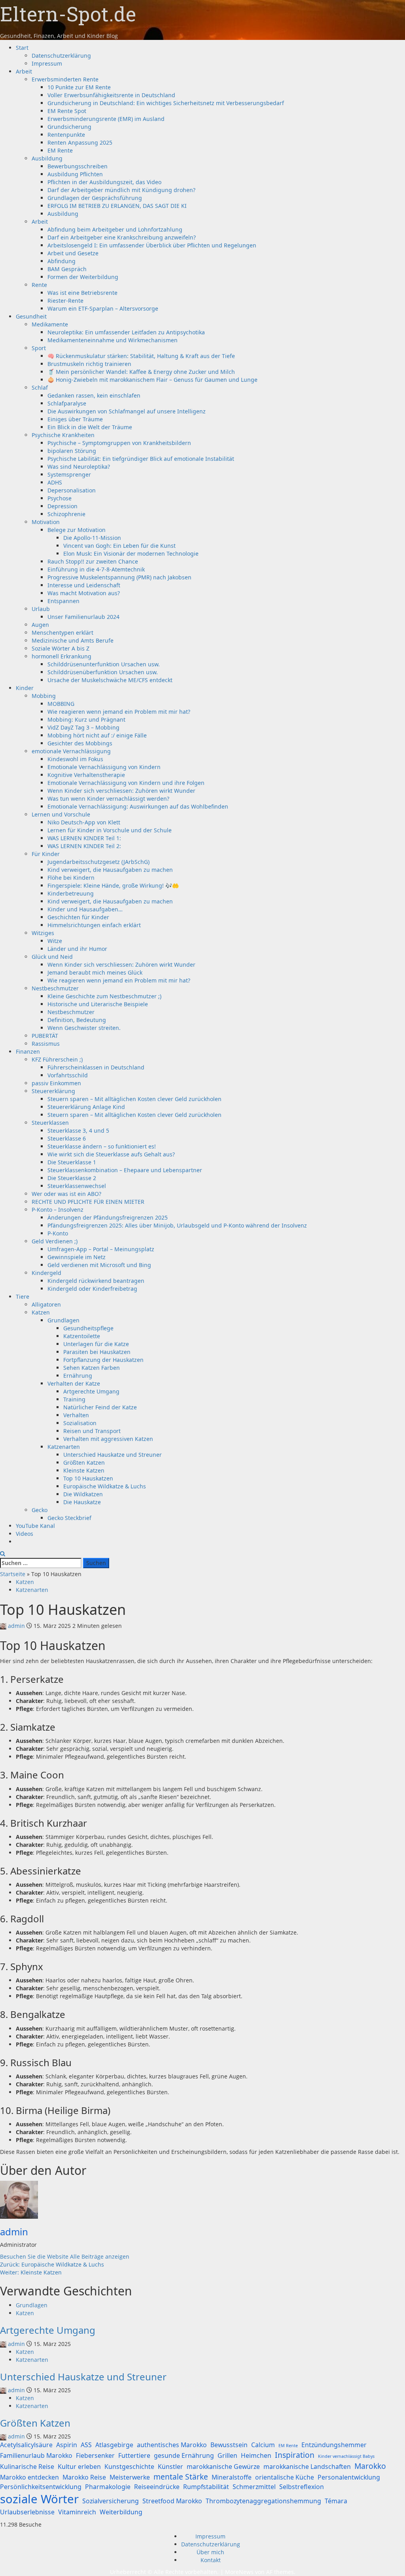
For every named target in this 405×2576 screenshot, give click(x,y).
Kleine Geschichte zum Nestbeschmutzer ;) (104, 996)
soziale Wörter (39, 2499)
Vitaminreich (77, 2512)
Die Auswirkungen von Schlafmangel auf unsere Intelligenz (127, 411)
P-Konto (58, 1233)
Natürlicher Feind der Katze (100, 1407)
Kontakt (211, 2560)
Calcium (263, 2445)
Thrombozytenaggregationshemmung (263, 2501)
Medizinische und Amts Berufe (73, 640)
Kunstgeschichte (129, 2467)
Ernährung (78, 1376)
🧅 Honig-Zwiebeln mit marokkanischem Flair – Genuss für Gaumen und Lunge (152, 380)
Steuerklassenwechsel (77, 1186)
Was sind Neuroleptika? (79, 467)
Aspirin (67, 2445)
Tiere (23, 1296)
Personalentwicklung (349, 2477)
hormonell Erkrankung (62, 656)
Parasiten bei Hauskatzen (97, 1352)
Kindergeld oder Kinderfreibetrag (92, 1289)
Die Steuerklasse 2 (72, 1178)
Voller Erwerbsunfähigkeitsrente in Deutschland (111, 95)
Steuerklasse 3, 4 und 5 (78, 1131)
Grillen (227, 2455)
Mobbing (44, 696)
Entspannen (63, 601)
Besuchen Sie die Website (35, 2256)
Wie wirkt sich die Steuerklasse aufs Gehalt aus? (111, 1154)
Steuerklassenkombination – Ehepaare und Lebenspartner (125, 1170)
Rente (39, 285)
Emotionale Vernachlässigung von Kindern (104, 767)
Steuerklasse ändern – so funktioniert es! (102, 1146)
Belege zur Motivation (77, 530)
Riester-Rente (65, 301)
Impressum (47, 63)
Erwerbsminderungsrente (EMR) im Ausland (106, 119)
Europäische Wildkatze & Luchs (105, 1486)
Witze (55, 941)
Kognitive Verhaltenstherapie (86, 775)
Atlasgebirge (114, 2445)
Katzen (41, 1312)
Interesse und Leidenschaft (84, 585)
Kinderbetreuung (71, 893)
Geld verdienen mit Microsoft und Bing (99, 1265)
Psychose (60, 498)
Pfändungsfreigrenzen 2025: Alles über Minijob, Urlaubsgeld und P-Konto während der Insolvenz (177, 1225)
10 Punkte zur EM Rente (79, 87)
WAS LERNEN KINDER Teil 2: (84, 846)
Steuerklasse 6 (67, 1138)
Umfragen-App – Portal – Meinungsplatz (101, 1249)
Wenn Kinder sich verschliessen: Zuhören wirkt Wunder (121, 791)
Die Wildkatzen (83, 1494)
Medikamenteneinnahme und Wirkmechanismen (113, 340)
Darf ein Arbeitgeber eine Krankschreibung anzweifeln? (122, 237)
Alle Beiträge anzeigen (100, 2256)
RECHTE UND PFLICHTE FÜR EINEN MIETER (88, 1202)
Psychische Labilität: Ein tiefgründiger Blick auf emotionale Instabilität (141, 459)
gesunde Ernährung (184, 2455)
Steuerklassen (50, 1123)
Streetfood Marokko (172, 2501)
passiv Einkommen (56, 1083)
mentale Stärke (181, 2477)
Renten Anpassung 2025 (80, 142)
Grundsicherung (69, 127)
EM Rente (60, 150)
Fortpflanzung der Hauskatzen (103, 1360)
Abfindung (62, 261)
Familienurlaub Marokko (36, 2455)
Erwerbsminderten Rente (65, 79)
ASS (86, 2445)
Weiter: (31, 2272)
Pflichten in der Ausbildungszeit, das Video (104, 182)
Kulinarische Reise (27, 2467)
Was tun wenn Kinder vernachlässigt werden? (108, 799)
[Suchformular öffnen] (3, 1554)
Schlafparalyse (67, 403)
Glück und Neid (52, 957)
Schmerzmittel (254, 2487)
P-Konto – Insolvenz (58, 1210)
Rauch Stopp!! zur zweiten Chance (93, 561)
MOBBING (61, 704)
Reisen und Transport (92, 1431)
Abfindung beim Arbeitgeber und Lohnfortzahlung (115, 229)
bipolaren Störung (72, 451)
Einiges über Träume (75, 419)
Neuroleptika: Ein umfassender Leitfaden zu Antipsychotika (126, 332)
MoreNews (239, 2572)
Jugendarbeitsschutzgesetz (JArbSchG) (98, 862)
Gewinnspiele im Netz (77, 1257)
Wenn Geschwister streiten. (84, 1028)
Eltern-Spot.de (68, 14)
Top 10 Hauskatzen (88, 1478)
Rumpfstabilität (206, 2487)
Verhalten (76, 1415)
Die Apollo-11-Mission (92, 538)
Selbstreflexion (302, 2487)
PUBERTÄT (45, 1036)
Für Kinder (46, 854)
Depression (62, 506)
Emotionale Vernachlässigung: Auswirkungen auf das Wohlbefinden (138, 806)
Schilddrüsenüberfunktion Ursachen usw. (103, 672)
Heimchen (256, 2455)
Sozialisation (80, 1423)
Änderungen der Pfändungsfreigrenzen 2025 (108, 1217)
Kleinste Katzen (84, 1470)
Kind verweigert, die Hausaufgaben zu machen (110, 870)
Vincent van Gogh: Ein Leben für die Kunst (119, 546)
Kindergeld (46, 1273)
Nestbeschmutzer (55, 988)
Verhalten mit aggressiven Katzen (108, 1439)
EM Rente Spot (67, 111)
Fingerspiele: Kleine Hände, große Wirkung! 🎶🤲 (113, 885)
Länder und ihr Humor (77, 949)
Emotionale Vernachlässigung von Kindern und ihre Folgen (126, 783)
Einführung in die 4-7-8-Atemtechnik (96, 569)
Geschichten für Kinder (78, 917)
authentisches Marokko (172, 2445)
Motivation (46, 522)
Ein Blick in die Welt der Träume (90, 427)
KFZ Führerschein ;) (57, 1059)
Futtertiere (134, 2455)
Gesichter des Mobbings (80, 743)
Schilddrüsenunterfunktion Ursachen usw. (104, 664)
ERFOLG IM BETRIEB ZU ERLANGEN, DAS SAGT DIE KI (117, 206)
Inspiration (295, 2455)
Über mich (210, 2552)
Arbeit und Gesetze (73, 253)
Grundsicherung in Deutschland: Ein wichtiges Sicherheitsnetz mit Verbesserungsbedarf (166, 103)
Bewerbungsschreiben (78, 166)
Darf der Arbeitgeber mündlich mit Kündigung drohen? (121, 190)
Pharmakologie (108, 2487)
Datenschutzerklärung (61, 56)
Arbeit (24, 71)
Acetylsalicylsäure (26, 2445)
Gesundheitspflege (88, 1328)
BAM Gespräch (67, 269)
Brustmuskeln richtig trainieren (89, 364)
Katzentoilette (82, 1336)
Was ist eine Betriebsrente (82, 293)
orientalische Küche (285, 2477)
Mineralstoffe (232, 2477)
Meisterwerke (130, 2477)
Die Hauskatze (82, 1502)
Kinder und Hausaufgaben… (85, 909)
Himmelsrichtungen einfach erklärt (94, 925)
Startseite (13, 1574)
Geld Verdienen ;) (55, 1241)
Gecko (40, 1510)
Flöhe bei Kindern (71, 878)
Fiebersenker (95, 2455)
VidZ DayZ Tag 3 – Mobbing (83, 727)
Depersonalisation (72, 490)
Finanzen (28, 1051)
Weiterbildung (121, 2512)
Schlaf (40, 388)
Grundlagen (63, 1320)
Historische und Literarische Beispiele (98, 1004)
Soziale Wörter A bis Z (61, 648)
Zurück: (52, 2264)
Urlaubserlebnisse (27, 2512)
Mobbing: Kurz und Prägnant (86, 719)
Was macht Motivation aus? (84, 593)
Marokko (370, 2466)
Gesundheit (31, 316)
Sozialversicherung (111, 2501)
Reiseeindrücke (157, 2487)
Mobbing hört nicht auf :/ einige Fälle (97, 735)
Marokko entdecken (29, 2477)
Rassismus (46, 1044)
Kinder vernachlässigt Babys (346, 2456)
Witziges (43, 933)
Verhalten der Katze (74, 1383)
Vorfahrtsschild (68, 1075)
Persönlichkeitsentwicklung (41, 2487)
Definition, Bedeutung (77, 1020)
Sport (39, 348)
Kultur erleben (79, 2467)
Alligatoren (46, 1304)
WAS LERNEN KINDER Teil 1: (84, 838)
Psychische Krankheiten (63, 435)
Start (22, 48)
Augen (40, 625)
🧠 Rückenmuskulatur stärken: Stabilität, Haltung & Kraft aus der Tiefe (141, 356)
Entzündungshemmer (334, 2445)
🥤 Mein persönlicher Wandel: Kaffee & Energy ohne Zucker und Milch (141, 372)
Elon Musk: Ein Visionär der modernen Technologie (131, 553)
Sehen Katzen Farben (92, 1368)
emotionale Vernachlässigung (71, 751)
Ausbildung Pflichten (75, 174)
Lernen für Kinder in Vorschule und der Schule (110, 830)
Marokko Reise (84, 2477)
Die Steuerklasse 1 (72, 1162)
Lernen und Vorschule (61, 814)
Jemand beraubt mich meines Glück (95, 972)
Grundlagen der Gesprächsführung (95, 198)
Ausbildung (47, 158)
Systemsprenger (69, 474)
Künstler (170, 2467)
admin (16, 1626)
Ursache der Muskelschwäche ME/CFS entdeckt (110, 680)
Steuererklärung (53, 1091)
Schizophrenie (66, 514)
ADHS (55, 482)
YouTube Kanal (35, 1526)
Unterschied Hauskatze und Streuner (113, 1455)
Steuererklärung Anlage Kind (86, 1107)
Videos (25, 1534)
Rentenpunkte (66, 135)
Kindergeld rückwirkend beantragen (96, 1281)
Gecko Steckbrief (69, 1518)
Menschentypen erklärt (62, 633)
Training (74, 1399)
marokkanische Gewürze (223, 2467)
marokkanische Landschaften (307, 2467)
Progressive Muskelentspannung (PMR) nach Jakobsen (119, 577)
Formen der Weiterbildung (83, 277)
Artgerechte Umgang (91, 1391)
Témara (336, 2501)
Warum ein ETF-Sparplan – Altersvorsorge (103, 308)
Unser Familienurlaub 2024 (83, 617)
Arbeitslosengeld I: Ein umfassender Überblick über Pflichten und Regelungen (152, 245)
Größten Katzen (84, 1462)
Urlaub (41, 609)
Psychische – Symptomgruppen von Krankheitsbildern (119, 443)
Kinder (25, 688)
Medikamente (50, 324)
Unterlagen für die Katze (96, 1344)
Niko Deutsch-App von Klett (84, 822)
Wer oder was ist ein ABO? (66, 1194)
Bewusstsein (229, 2445)
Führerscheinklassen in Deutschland (96, 1067)
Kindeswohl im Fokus (75, 759)
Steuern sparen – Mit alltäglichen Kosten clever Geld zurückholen (134, 1099)
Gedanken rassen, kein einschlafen (94, 395)
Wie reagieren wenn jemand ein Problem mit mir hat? (119, 712)
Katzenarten (64, 1447)
